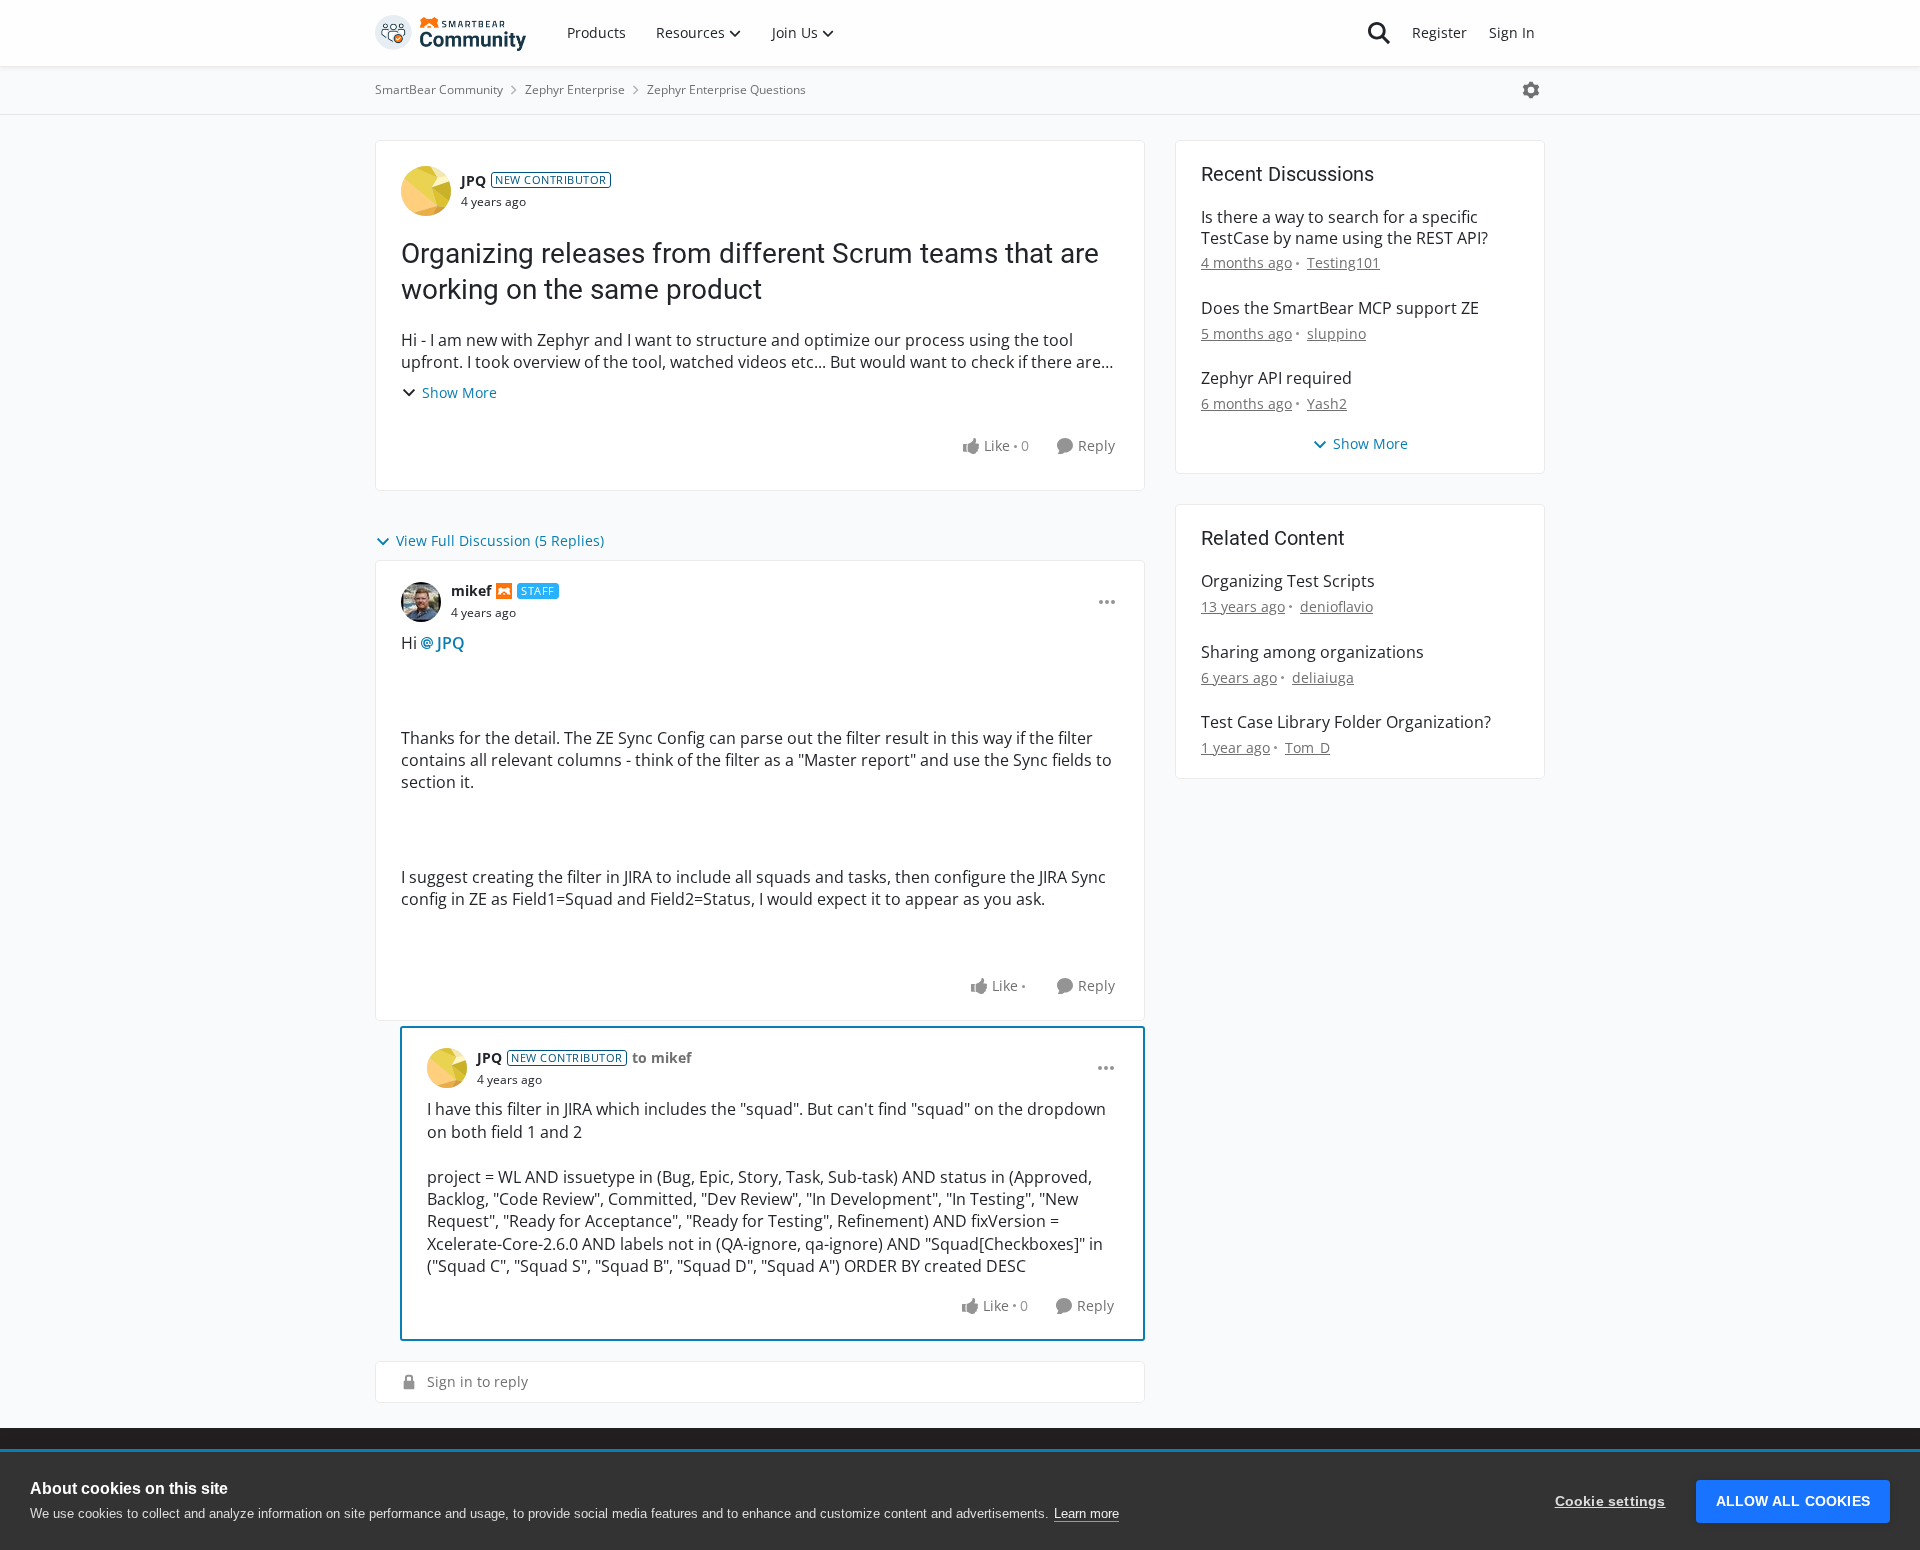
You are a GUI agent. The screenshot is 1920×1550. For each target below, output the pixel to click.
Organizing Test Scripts (1288, 581)
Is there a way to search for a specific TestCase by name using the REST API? (1344, 228)
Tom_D (1307, 747)
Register (1439, 32)
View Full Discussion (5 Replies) (500, 540)
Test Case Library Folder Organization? (1346, 722)
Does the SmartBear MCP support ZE (1340, 308)
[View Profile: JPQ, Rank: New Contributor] (426, 191)
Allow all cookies (1793, 1501)
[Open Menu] (1531, 90)
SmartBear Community (439, 89)
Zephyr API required (1276, 378)
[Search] (1379, 33)
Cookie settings (1610, 1501)
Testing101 (1343, 262)
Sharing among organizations (1312, 652)
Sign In (1512, 32)
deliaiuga (1323, 677)
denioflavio (1336, 606)
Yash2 (1327, 403)
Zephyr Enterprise (575, 89)
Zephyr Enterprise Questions (726, 89)
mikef (471, 590)
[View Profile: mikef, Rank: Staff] (421, 602)
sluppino (1336, 333)
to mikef (661, 1057)
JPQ (473, 180)
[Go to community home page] (451, 33)
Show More (459, 392)
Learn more (1086, 1513)
